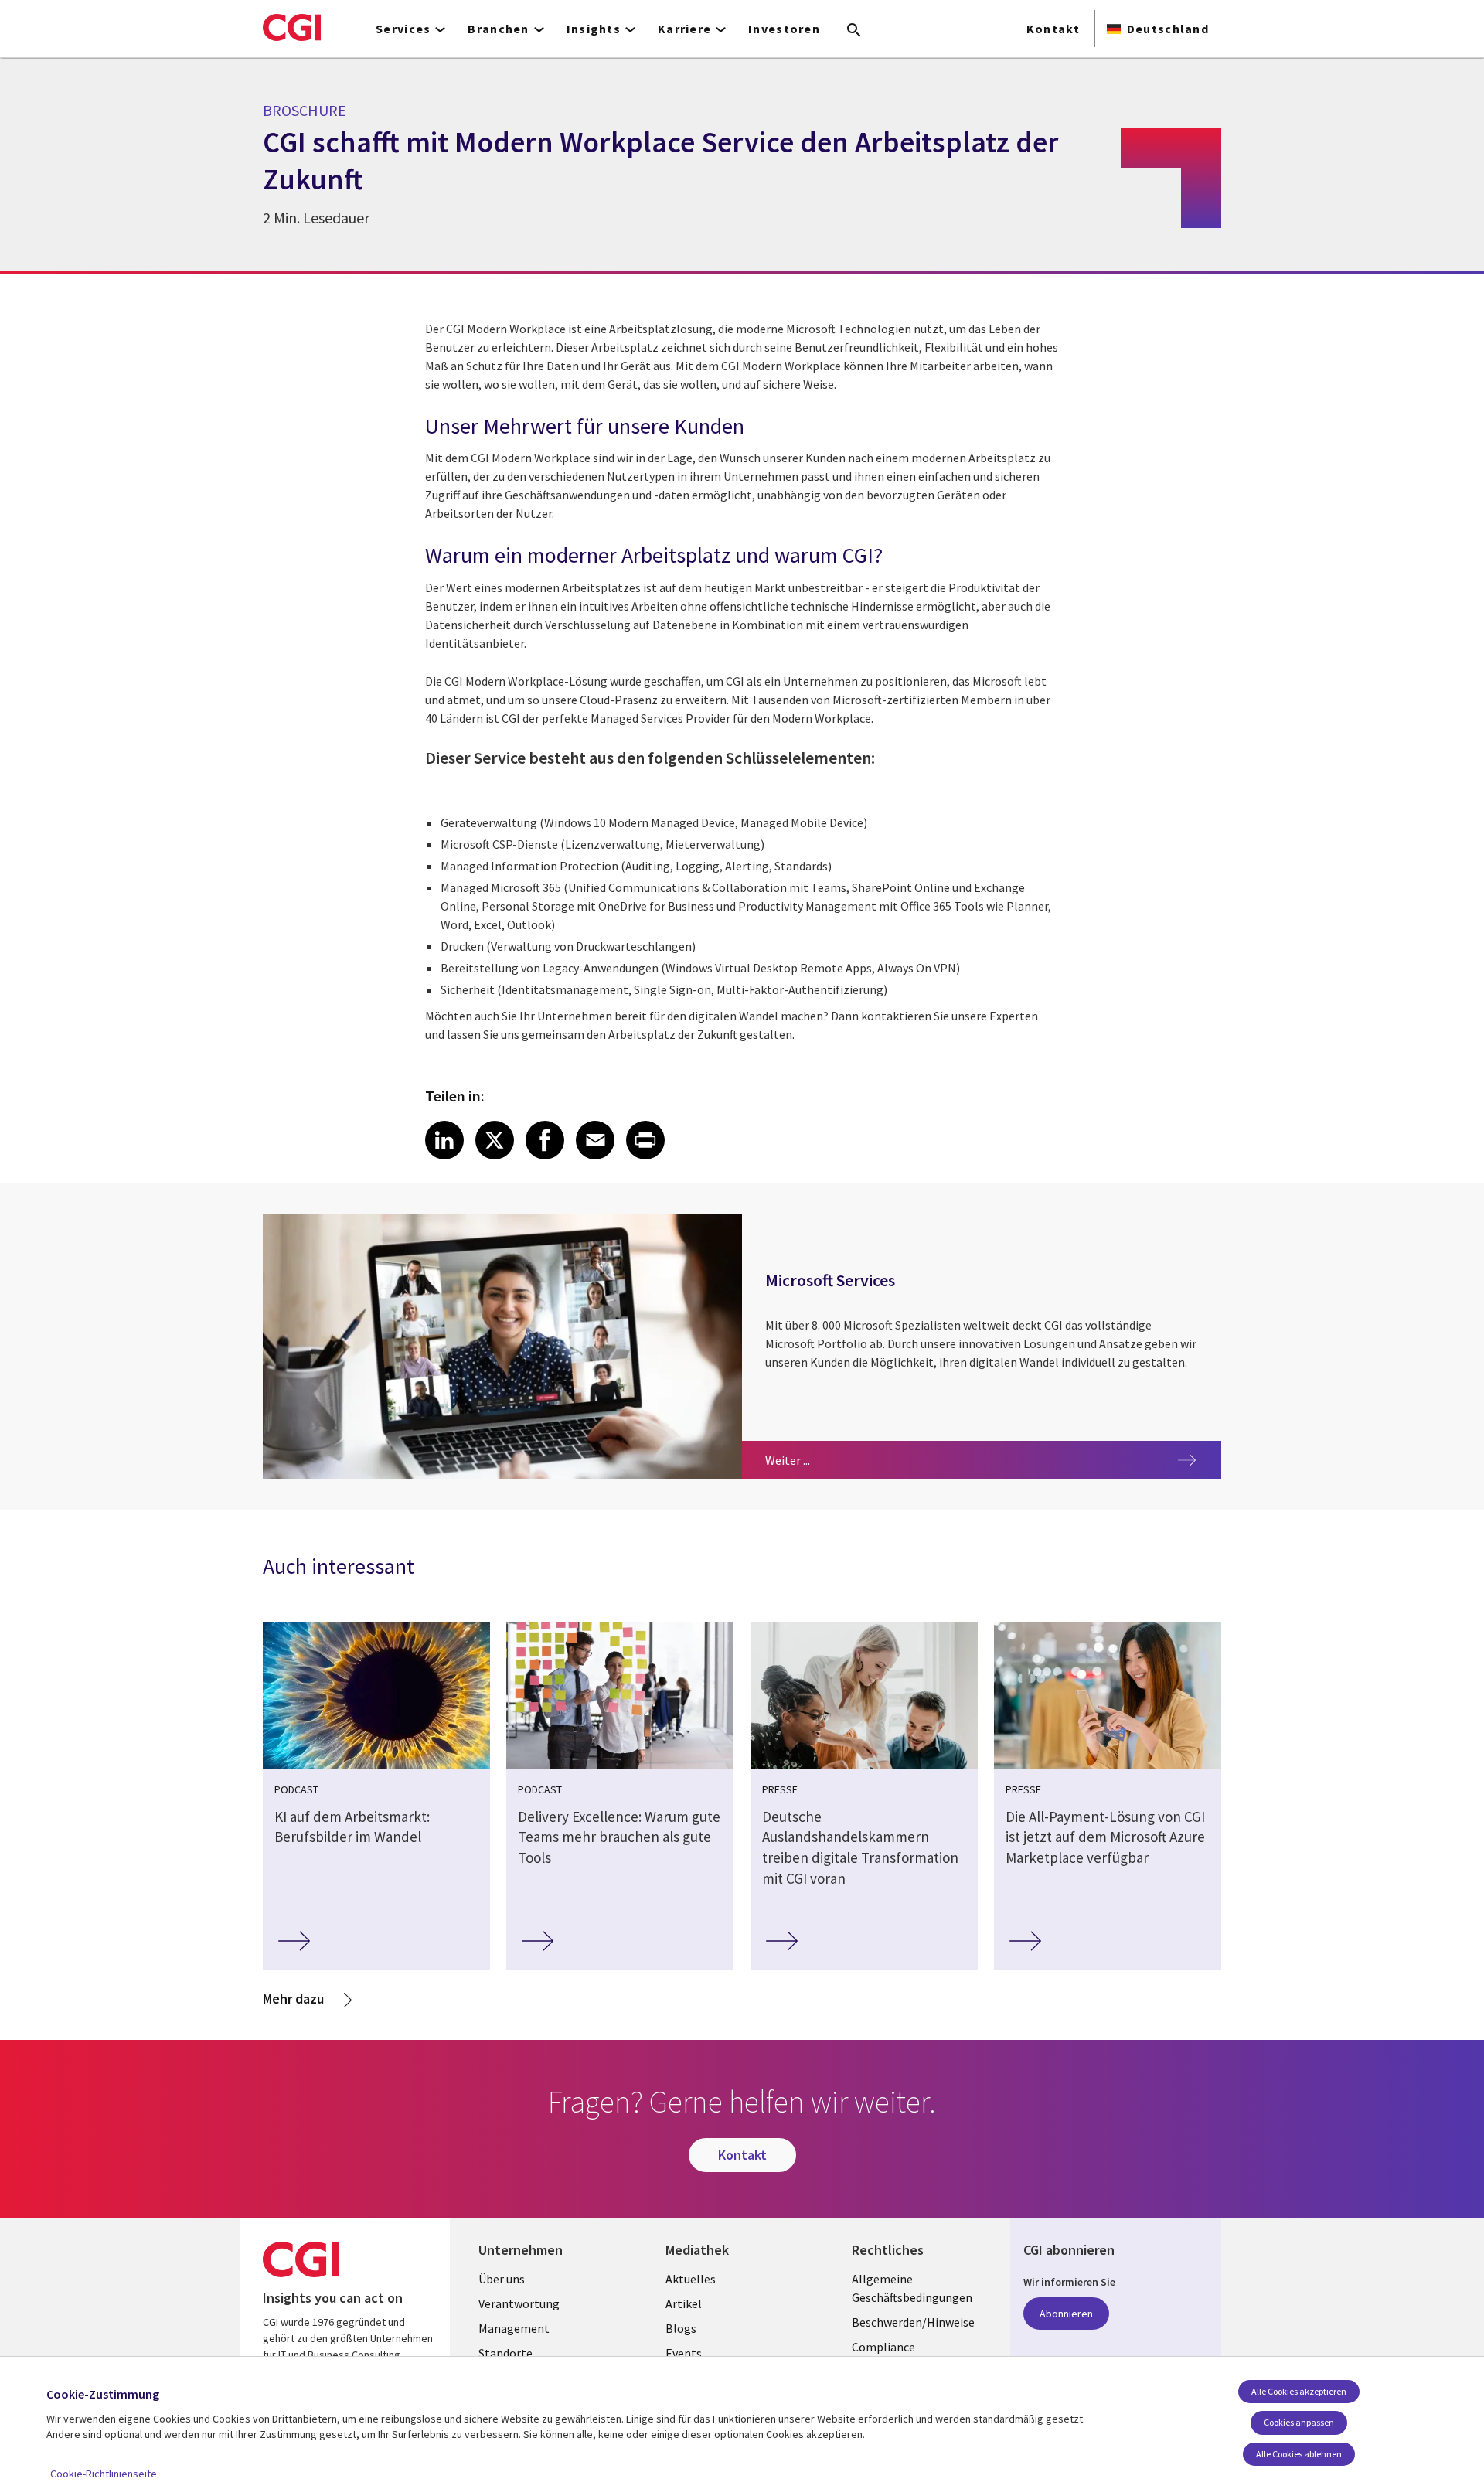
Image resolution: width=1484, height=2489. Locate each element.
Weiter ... (834, 1460)
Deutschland (1168, 29)
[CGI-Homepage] (292, 27)
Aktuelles (691, 2279)
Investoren (784, 29)
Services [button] (403, 29)
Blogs (681, 2328)
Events (684, 2353)
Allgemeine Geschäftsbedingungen (912, 2288)
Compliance (883, 2347)
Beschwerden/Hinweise (913, 2322)
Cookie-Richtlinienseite (104, 2474)
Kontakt (1053, 29)
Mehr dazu (293, 1999)
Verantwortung (519, 2303)
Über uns (502, 2279)
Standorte (505, 2353)
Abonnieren (1066, 2314)
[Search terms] (854, 31)
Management (514, 2328)
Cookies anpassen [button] (1299, 2422)
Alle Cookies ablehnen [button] (1299, 2454)
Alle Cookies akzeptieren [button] (1299, 2391)
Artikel (684, 2303)
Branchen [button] (498, 29)
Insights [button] (594, 29)
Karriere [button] (684, 29)
